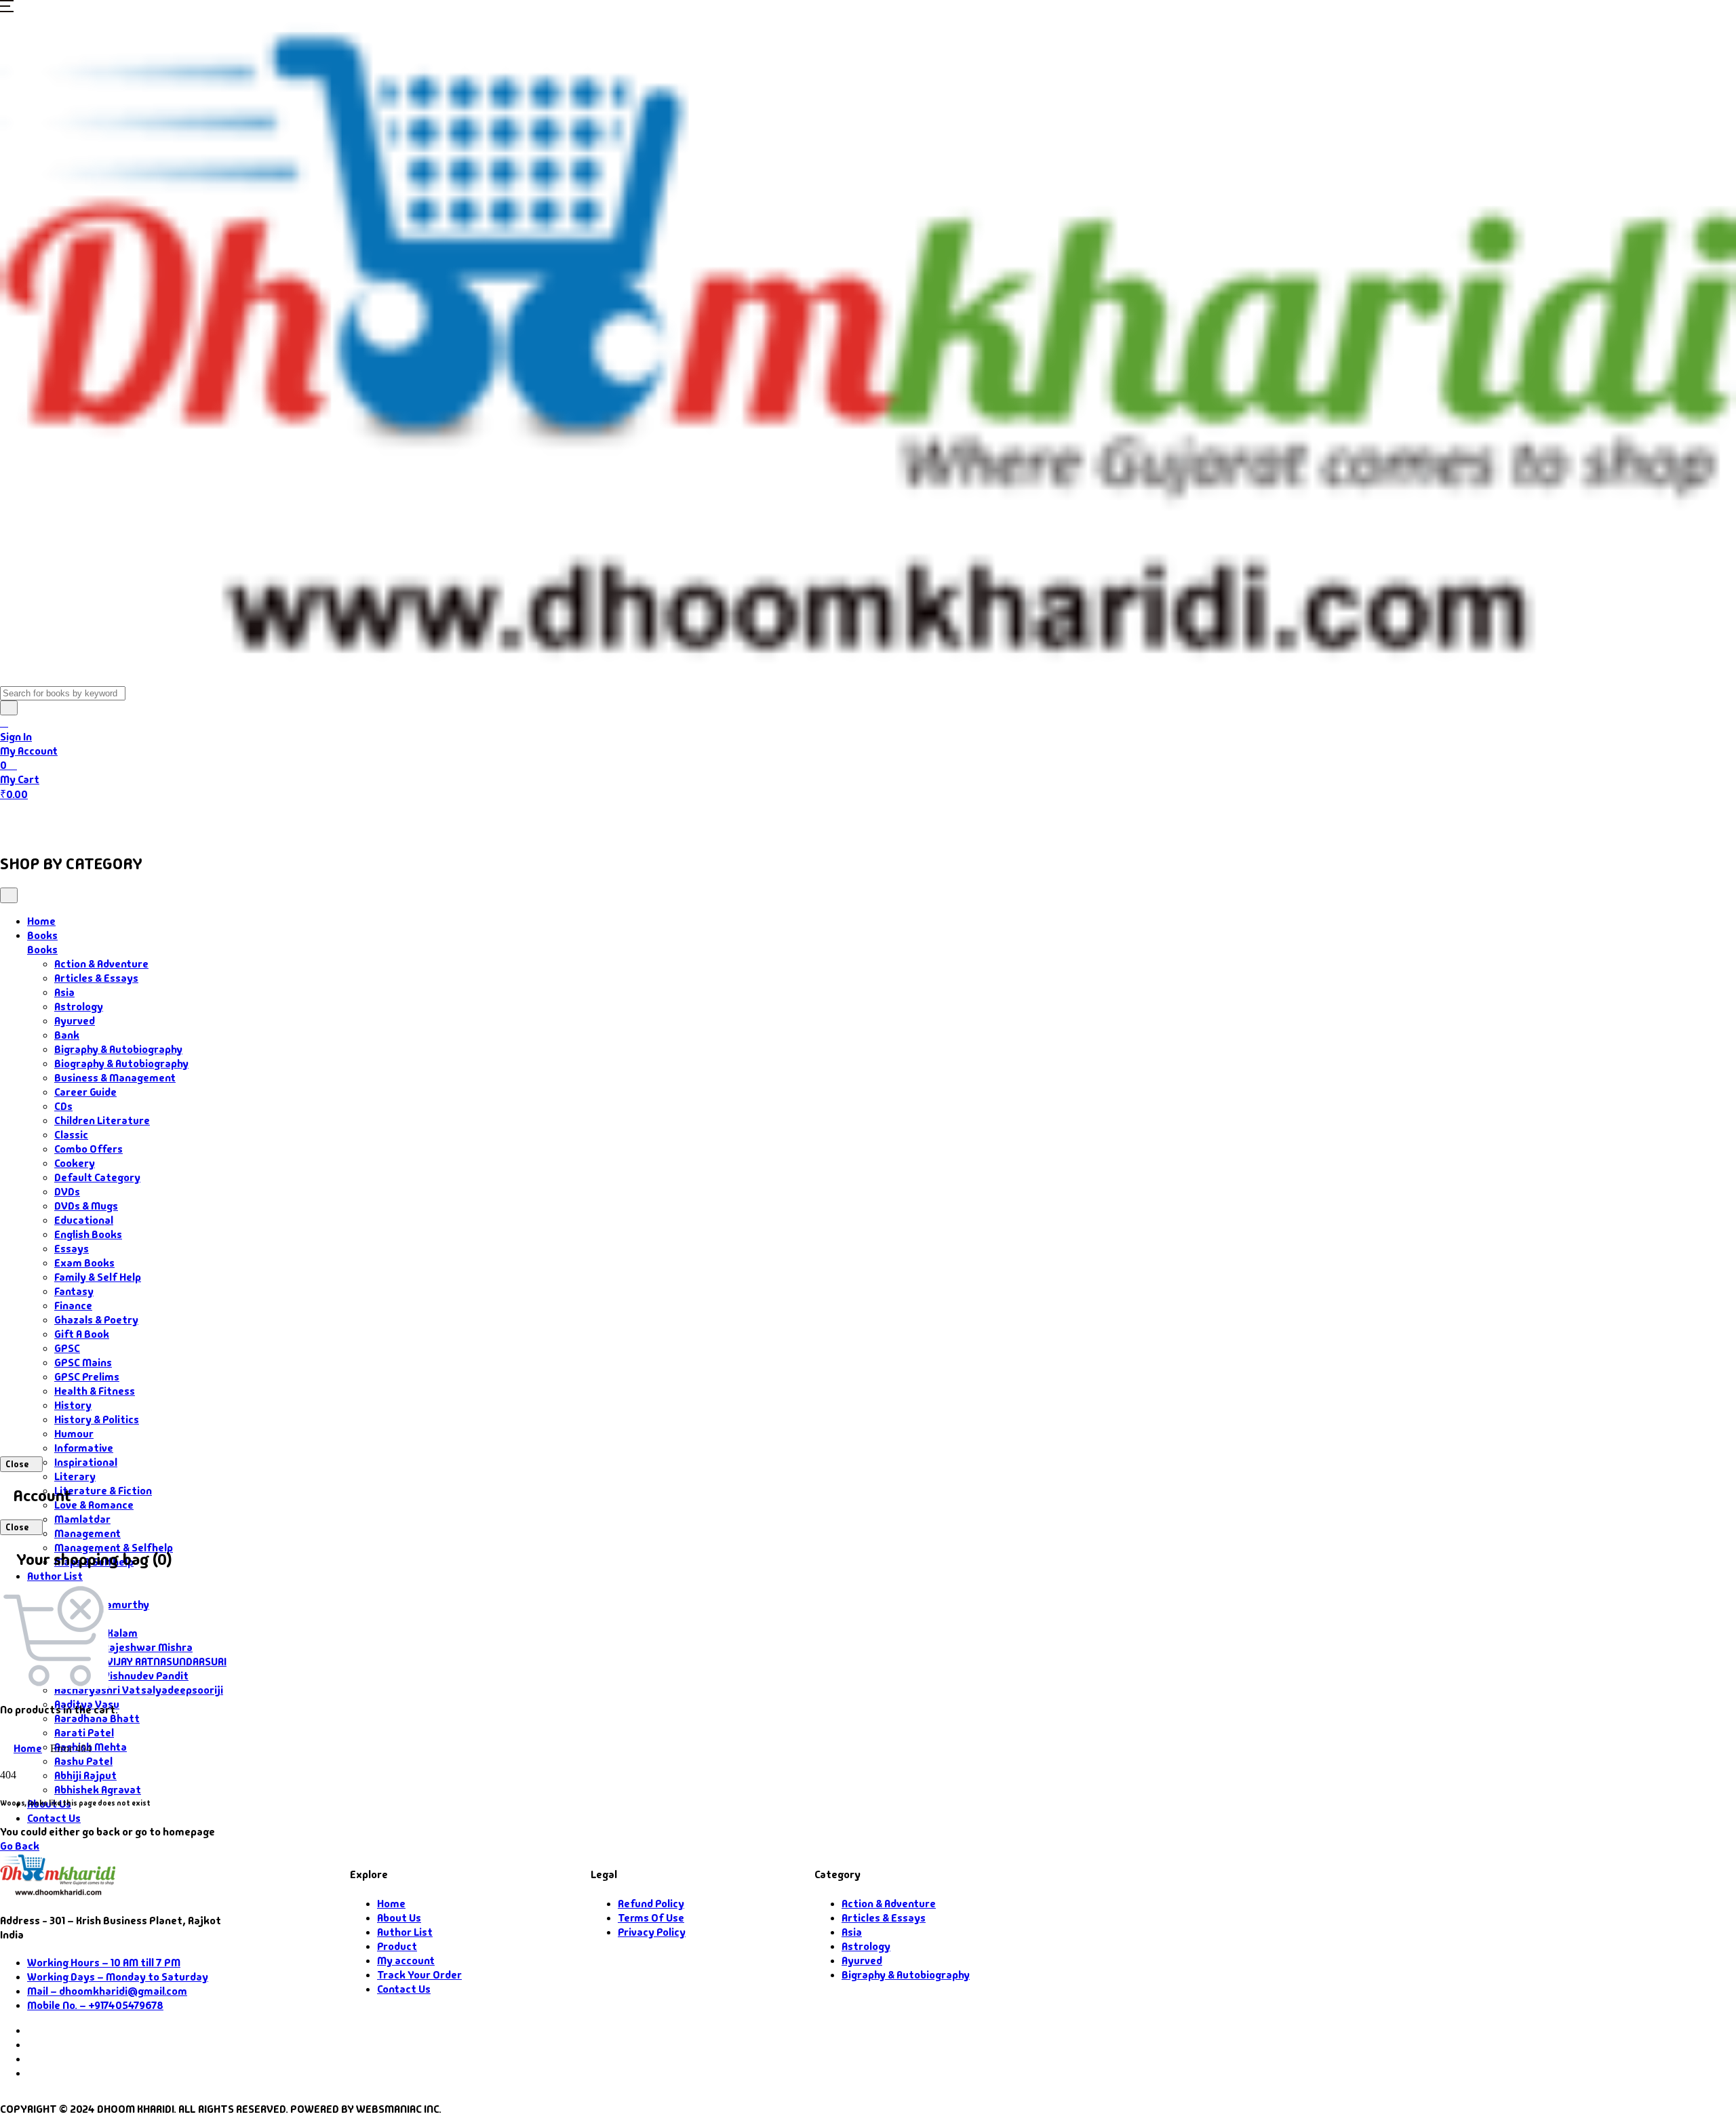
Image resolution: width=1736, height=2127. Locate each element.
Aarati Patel (84, 1733)
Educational (84, 1220)
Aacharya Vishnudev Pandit (121, 1676)
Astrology (79, 1007)
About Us (330, 820)
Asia (64, 992)
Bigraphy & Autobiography (118, 1049)
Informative (84, 1448)
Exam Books (84, 1263)
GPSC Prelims (87, 1377)
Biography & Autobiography (121, 1063)
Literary (75, 1476)
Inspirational (86, 1462)
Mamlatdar (82, 1519)
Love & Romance (94, 1505)
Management (87, 1533)
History (73, 1405)
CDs (63, 1106)
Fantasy (74, 1291)
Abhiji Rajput (85, 1775)
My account (406, 1961)
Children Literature (102, 1120)
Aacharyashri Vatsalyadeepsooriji (139, 1690)
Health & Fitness (95, 1391)
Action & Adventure (101, 964)
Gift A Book (82, 1334)
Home (25, 820)
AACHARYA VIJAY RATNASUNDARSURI (140, 1662)
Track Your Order (419, 1975)
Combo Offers (88, 1149)
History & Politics (97, 1419)
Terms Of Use (651, 1918)
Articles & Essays (96, 978)
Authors (150, 820)
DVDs (67, 1192)
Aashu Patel (83, 1761)
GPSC (67, 1348)
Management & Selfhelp (114, 1548)
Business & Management (115, 1078)
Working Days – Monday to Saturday (118, 1977)
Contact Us (401, 820)
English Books (88, 1234)
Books (78, 820)
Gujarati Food (239, 820)
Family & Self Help (98, 1277)
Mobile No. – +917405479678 (95, 2005)
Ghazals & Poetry (96, 1320)
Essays (72, 1249)
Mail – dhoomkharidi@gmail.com (107, 1991)
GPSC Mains (83, 1363)
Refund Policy (651, 1904)
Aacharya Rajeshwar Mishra (123, 1647)
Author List (55, 1576)
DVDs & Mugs (86, 1206)
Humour (74, 1434)
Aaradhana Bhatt (97, 1718)
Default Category (97, 1177)
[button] (7, 8)
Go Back (20, 1846)
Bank (67, 1035)
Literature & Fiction (103, 1491)
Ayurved (75, 1021)
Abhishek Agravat (98, 1790)
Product (397, 1946)
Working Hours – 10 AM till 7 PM (104, 1963)
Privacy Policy (652, 1932)
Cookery (75, 1163)
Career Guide (85, 1092)
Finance (73, 1306)
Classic (71, 1135)
